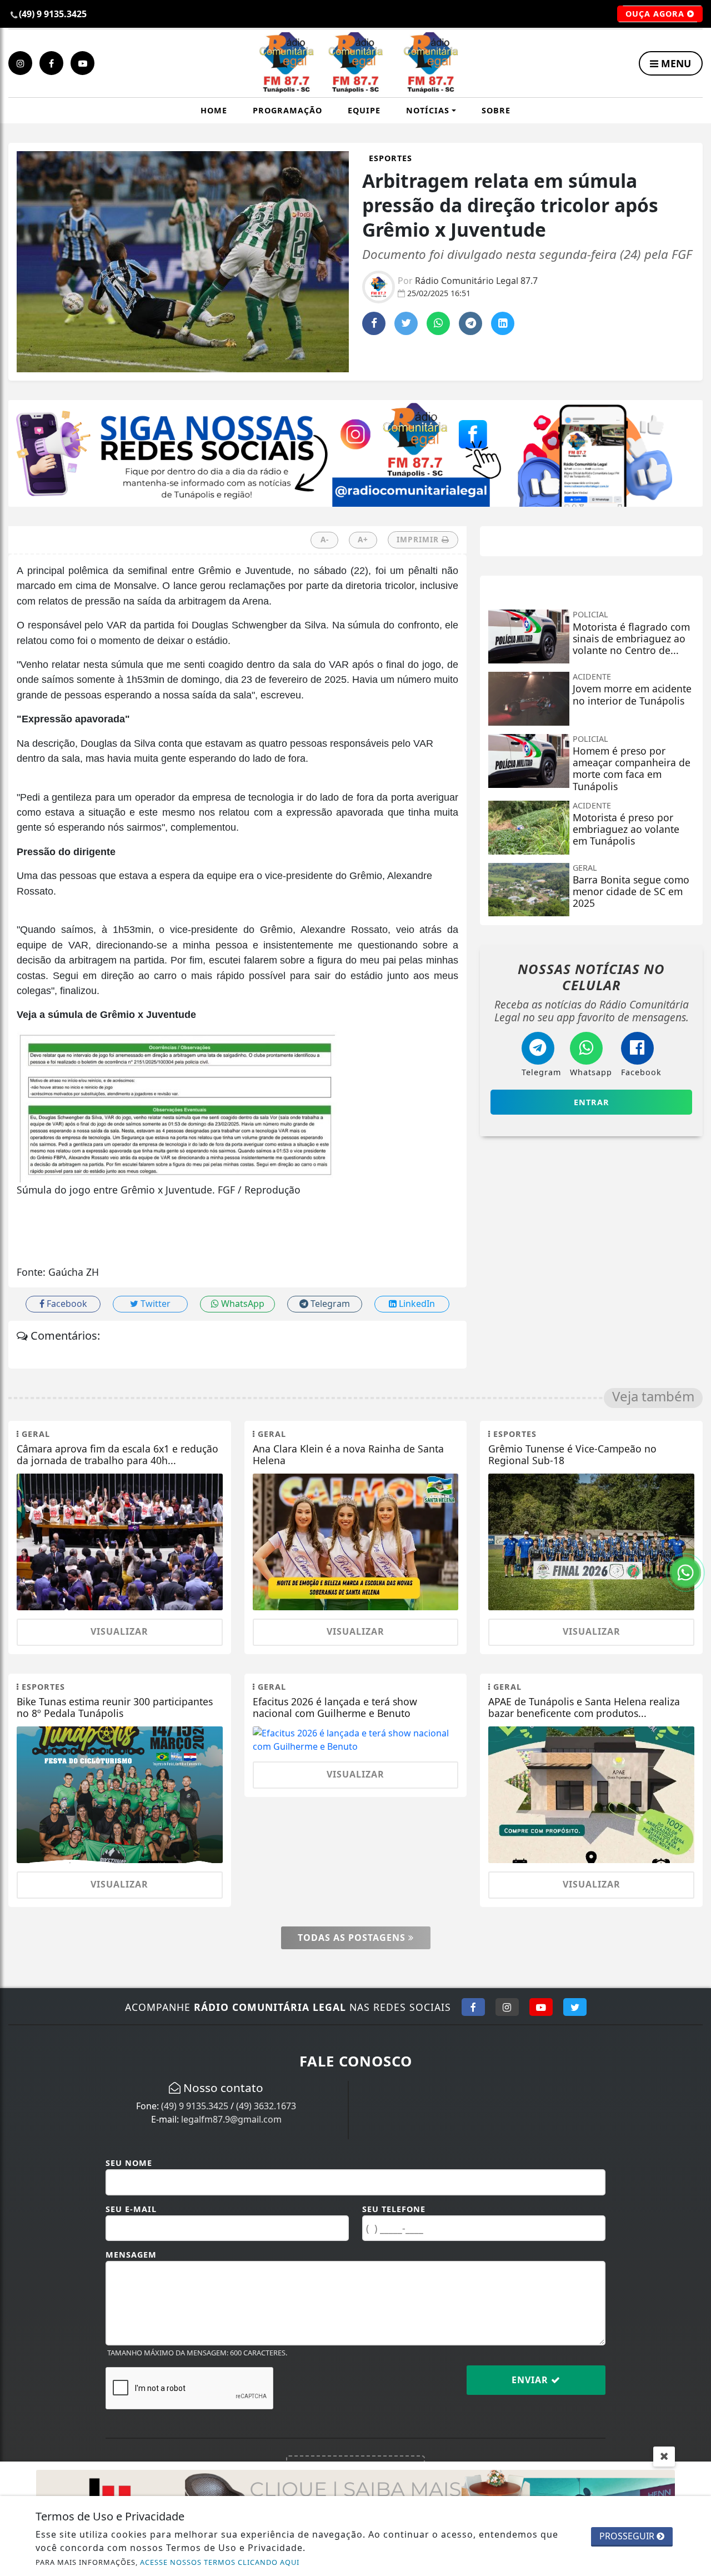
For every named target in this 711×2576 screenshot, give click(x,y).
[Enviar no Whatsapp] (438, 323)
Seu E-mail (131, 2209)
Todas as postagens (353, 1938)
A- (325, 539)
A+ (363, 539)
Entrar (592, 1102)
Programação (287, 110)
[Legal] (355, 452)
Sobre (496, 110)
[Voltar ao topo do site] (694, 1546)
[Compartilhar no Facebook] (374, 323)
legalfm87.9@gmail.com (231, 2119)
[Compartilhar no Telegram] (470, 323)
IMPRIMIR (419, 539)
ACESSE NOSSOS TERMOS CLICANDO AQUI (220, 2562)
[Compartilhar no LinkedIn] (503, 323)
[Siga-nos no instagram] (20, 63)
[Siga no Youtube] (541, 2007)
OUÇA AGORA (656, 14)
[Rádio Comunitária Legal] (356, 63)
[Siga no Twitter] (575, 2007)
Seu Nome (129, 2163)
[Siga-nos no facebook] (51, 63)
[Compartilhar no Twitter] (406, 323)
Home (214, 110)
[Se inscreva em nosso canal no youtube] (82, 63)
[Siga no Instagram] (507, 2007)
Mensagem (131, 2255)
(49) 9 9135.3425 (195, 2106)
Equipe (364, 110)
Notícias (428, 110)
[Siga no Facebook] (473, 2007)
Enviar (531, 2380)
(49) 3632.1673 (266, 2106)
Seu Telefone (394, 2209)
